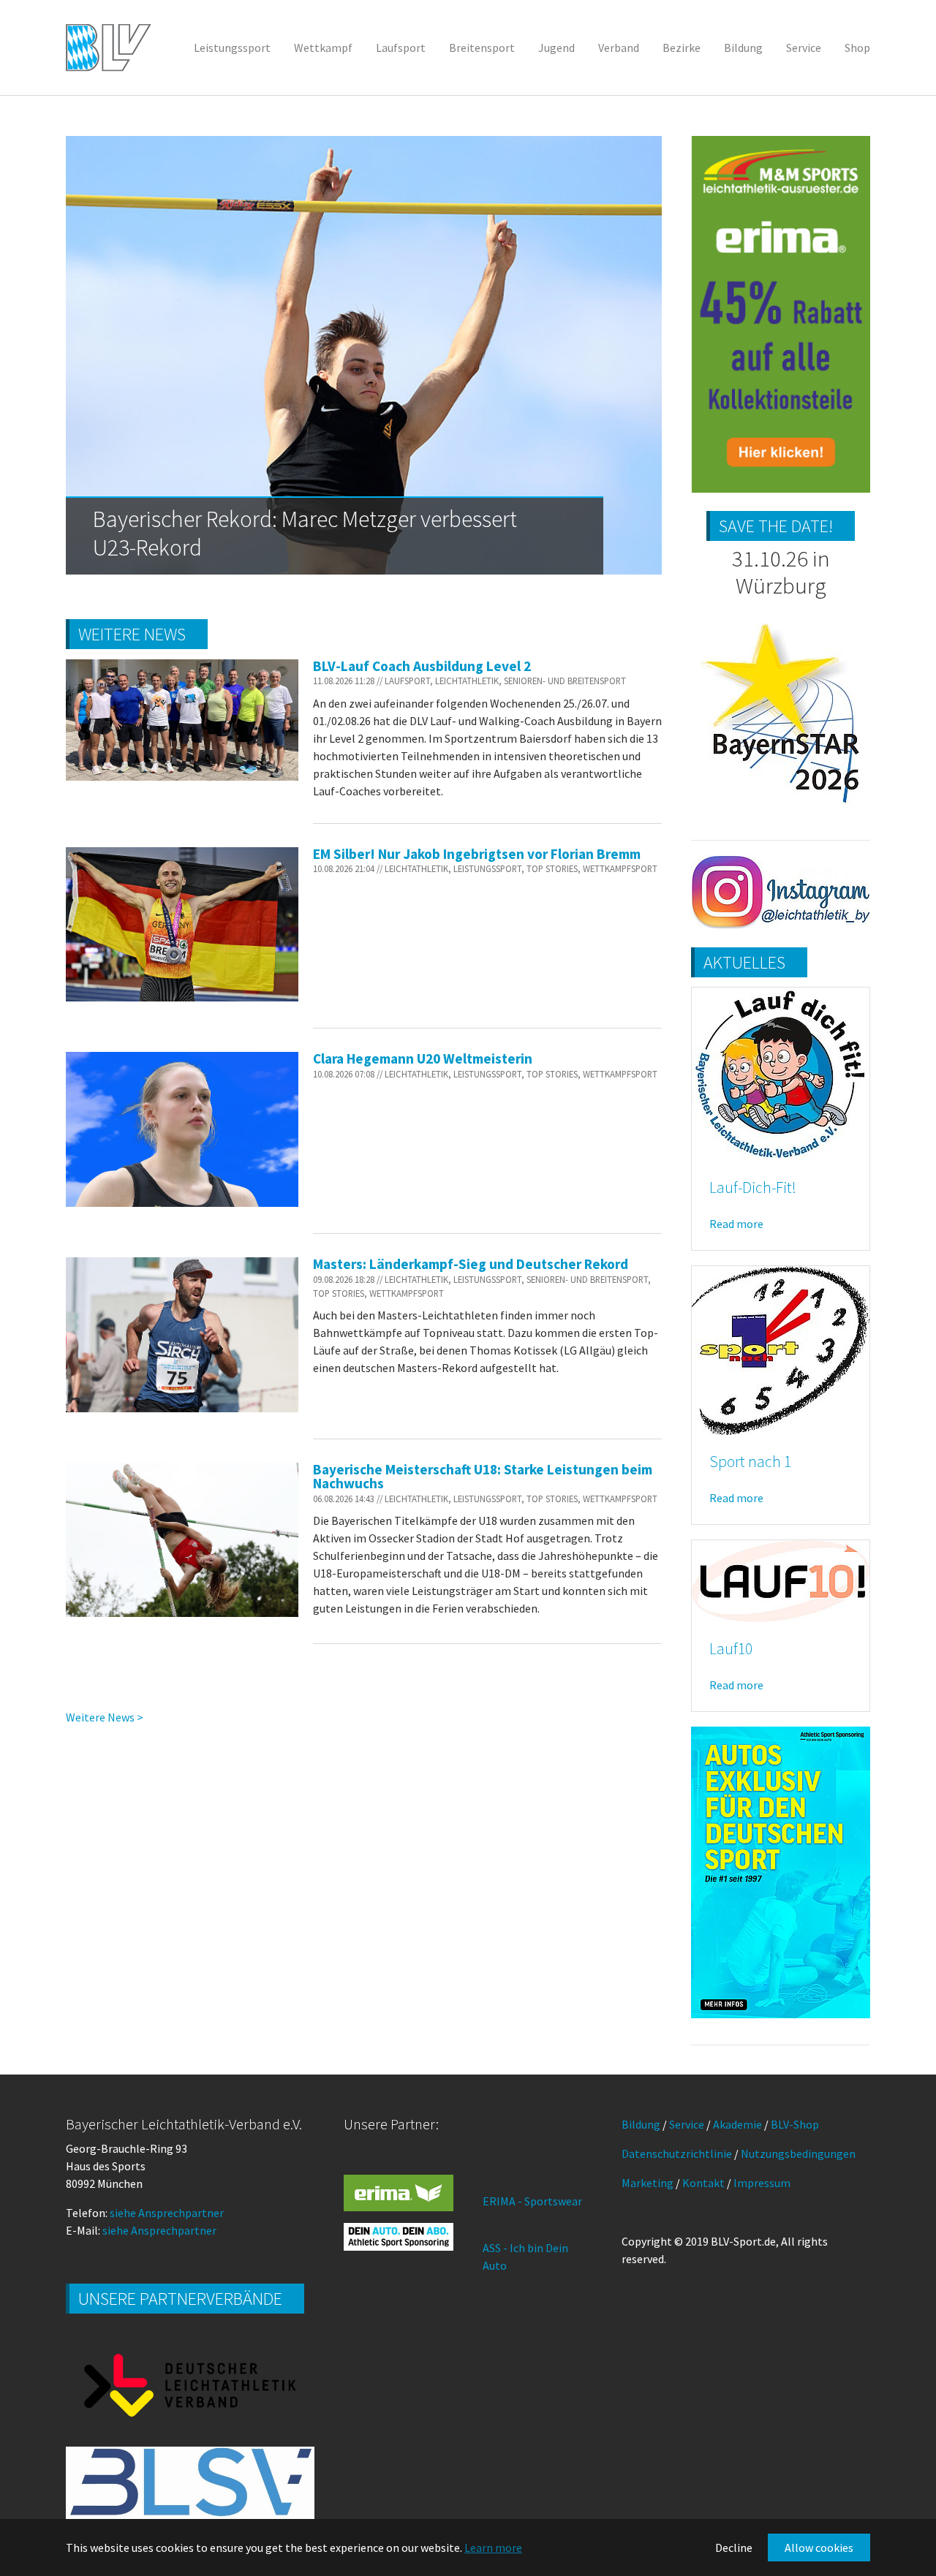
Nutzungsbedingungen (798, 2153)
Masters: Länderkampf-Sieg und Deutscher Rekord (471, 1264)
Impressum (762, 2183)
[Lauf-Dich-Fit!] (781, 1073)
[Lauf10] (781, 1580)
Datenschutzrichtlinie (677, 2153)
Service (687, 2124)
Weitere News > (105, 1717)
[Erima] (399, 2193)
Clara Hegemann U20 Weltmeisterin (423, 1058)
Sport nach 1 (750, 1462)
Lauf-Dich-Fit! (753, 1187)
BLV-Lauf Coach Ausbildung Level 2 (422, 666)
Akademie (737, 2124)
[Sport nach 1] (781, 1349)
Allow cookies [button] (819, 2547)
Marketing (648, 2183)
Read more (736, 1224)
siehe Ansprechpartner (167, 2213)
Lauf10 (731, 1649)
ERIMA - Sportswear (532, 2201)
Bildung (641, 2124)
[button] (102, 355)
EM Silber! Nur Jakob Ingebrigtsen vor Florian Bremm (477, 854)
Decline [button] (734, 2547)
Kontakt (703, 2183)
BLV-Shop (795, 2124)
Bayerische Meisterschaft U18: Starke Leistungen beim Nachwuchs (483, 1476)
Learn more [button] (493, 2547)
